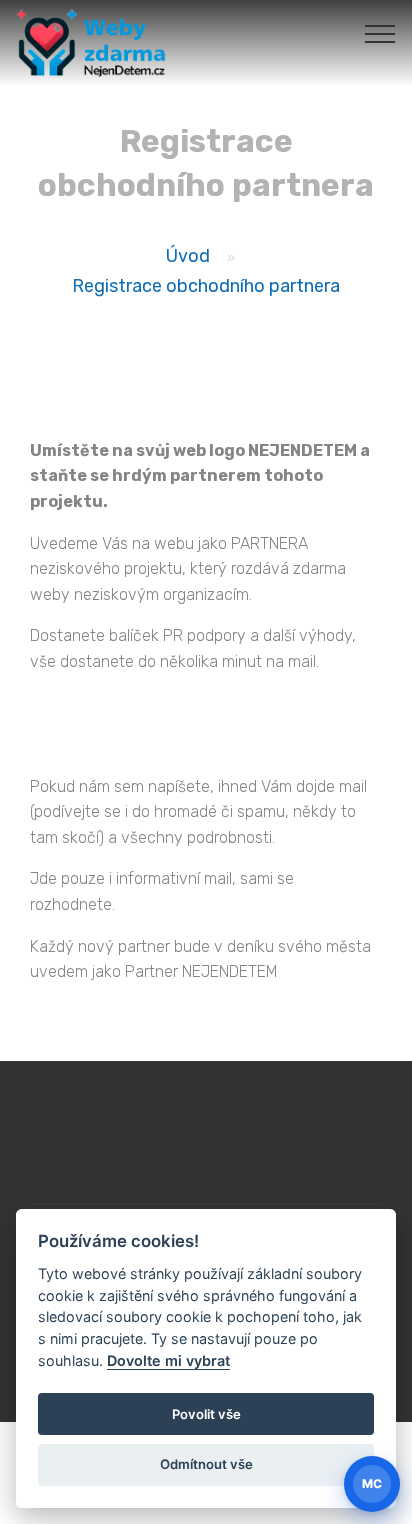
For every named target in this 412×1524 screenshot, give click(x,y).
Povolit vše (206, 1414)
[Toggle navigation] (380, 33)
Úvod (188, 255)
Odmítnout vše (206, 1464)
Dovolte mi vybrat (168, 1360)
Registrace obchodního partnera (206, 285)
